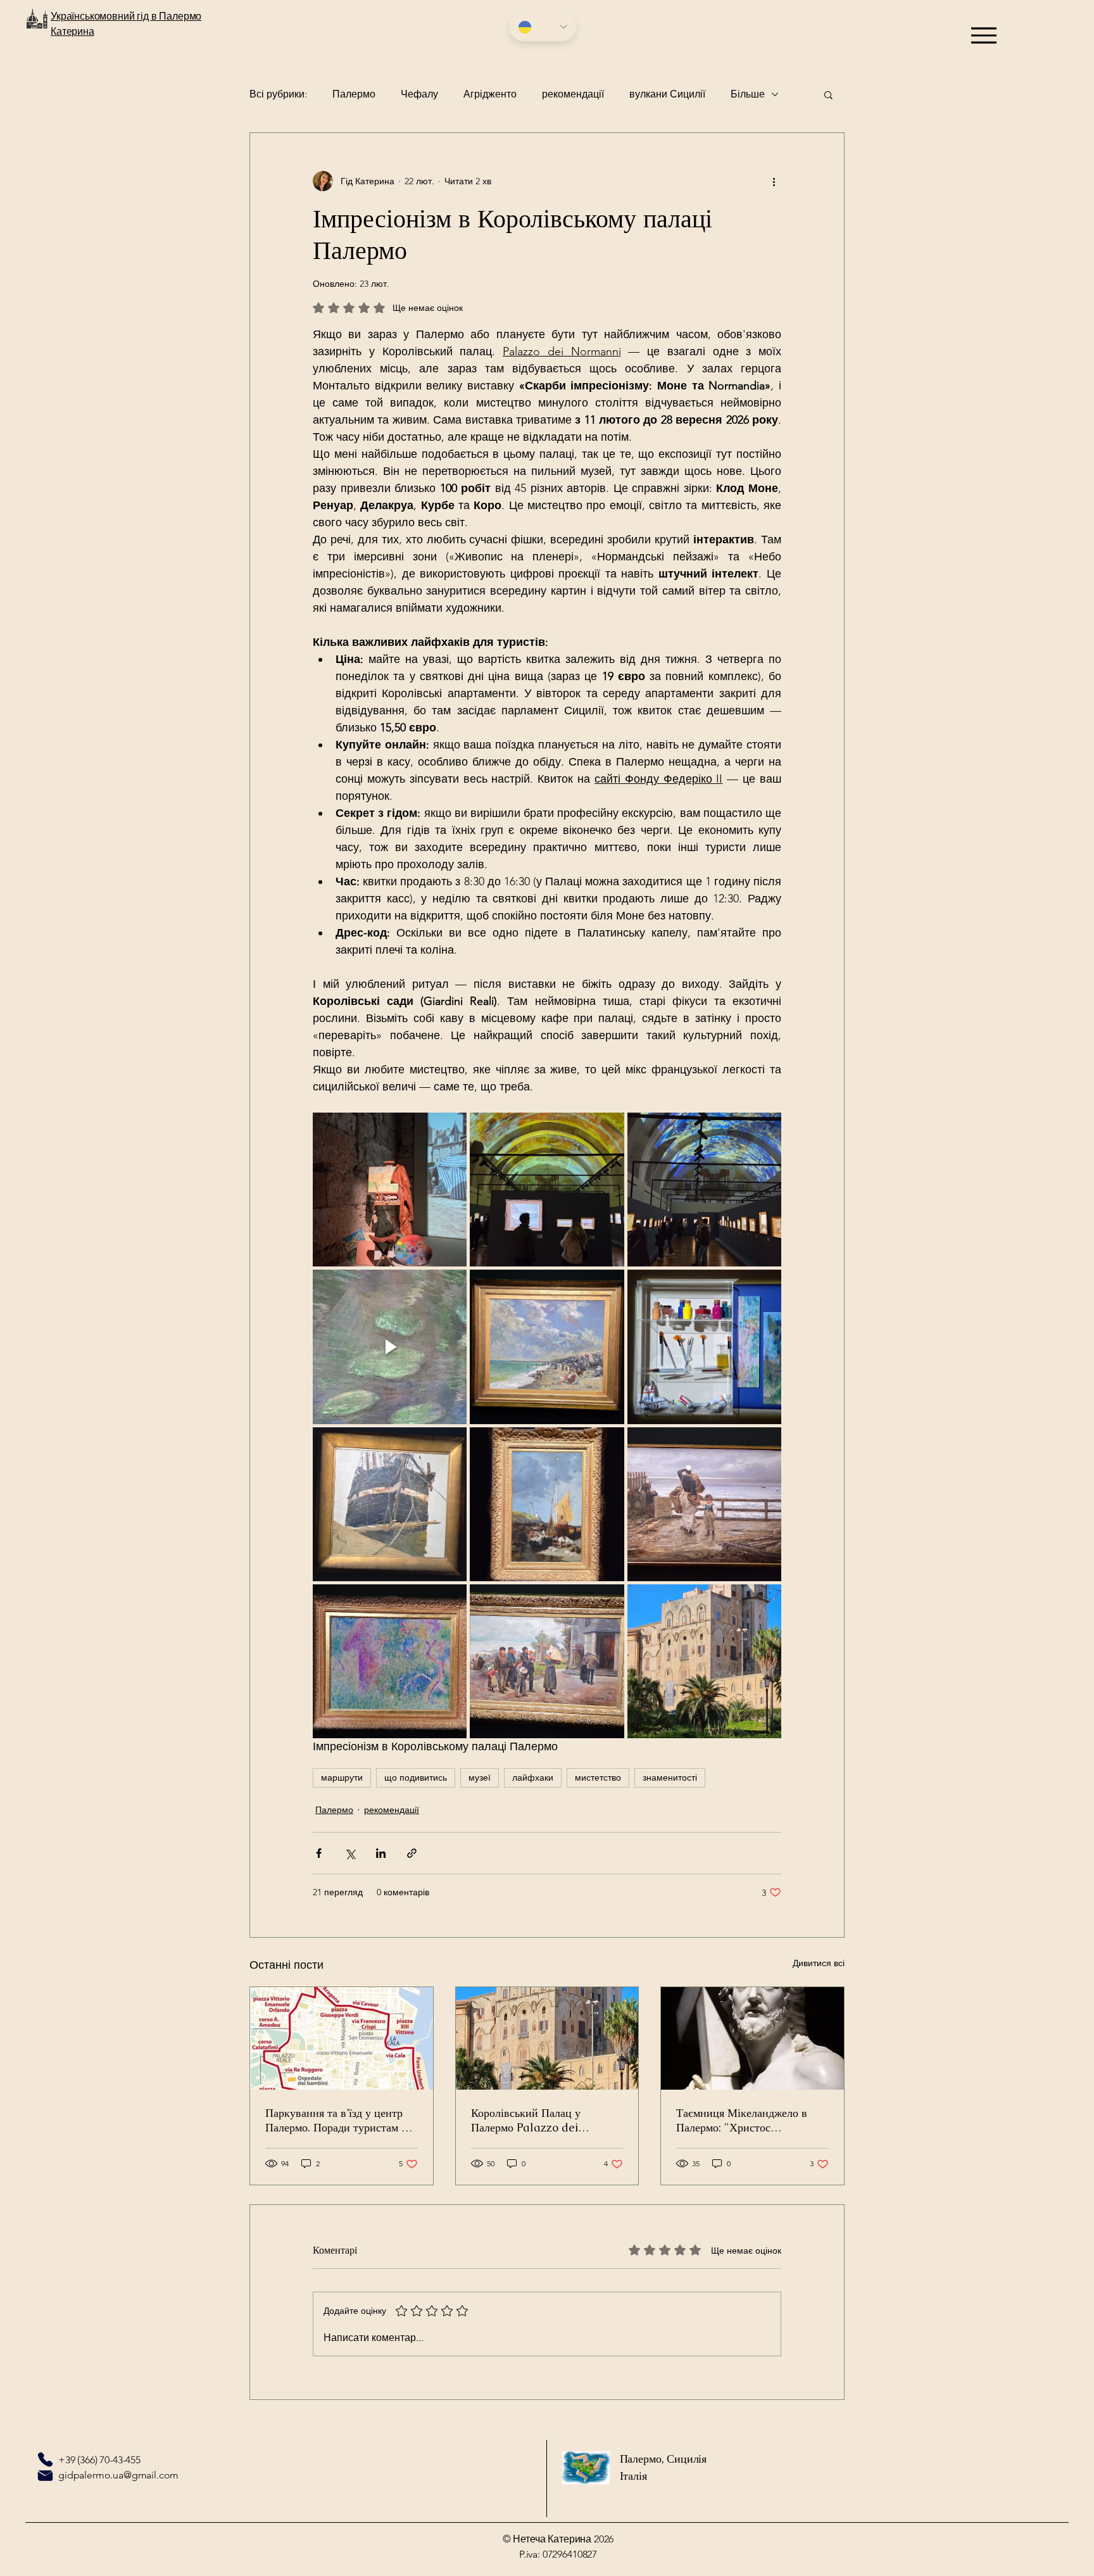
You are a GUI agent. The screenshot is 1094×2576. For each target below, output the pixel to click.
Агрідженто (490, 94)
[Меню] (984, 35)
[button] (828, 94)
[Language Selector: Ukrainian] (543, 27)
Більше (748, 94)
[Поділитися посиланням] (412, 1853)
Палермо (354, 94)
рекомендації (573, 94)
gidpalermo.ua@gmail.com (118, 2475)
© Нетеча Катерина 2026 (558, 2539)
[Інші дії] (774, 181)
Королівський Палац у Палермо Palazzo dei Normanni (526, 2120)
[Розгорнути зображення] (390, 1190)
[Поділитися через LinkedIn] (381, 1853)
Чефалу (419, 94)
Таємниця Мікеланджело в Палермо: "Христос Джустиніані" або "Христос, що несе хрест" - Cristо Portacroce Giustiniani (745, 2120)
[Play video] (390, 1347)
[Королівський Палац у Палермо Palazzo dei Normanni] (547, 2038)
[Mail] (45, 2475)
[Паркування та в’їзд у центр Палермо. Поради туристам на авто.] (342, 2038)
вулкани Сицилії (667, 94)
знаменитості (670, 1777)
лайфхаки (533, 1777)
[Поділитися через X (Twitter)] (350, 1853)
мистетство (598, 1777)
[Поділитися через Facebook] (319, 1853)
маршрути (342, 1777)
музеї (480, 1777)
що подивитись (416, 1777)
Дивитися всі (819, 1963)
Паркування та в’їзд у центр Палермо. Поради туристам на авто (339, 2120)
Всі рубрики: (278, 94)
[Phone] (45, 2459)
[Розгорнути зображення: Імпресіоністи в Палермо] (704, 1347)
